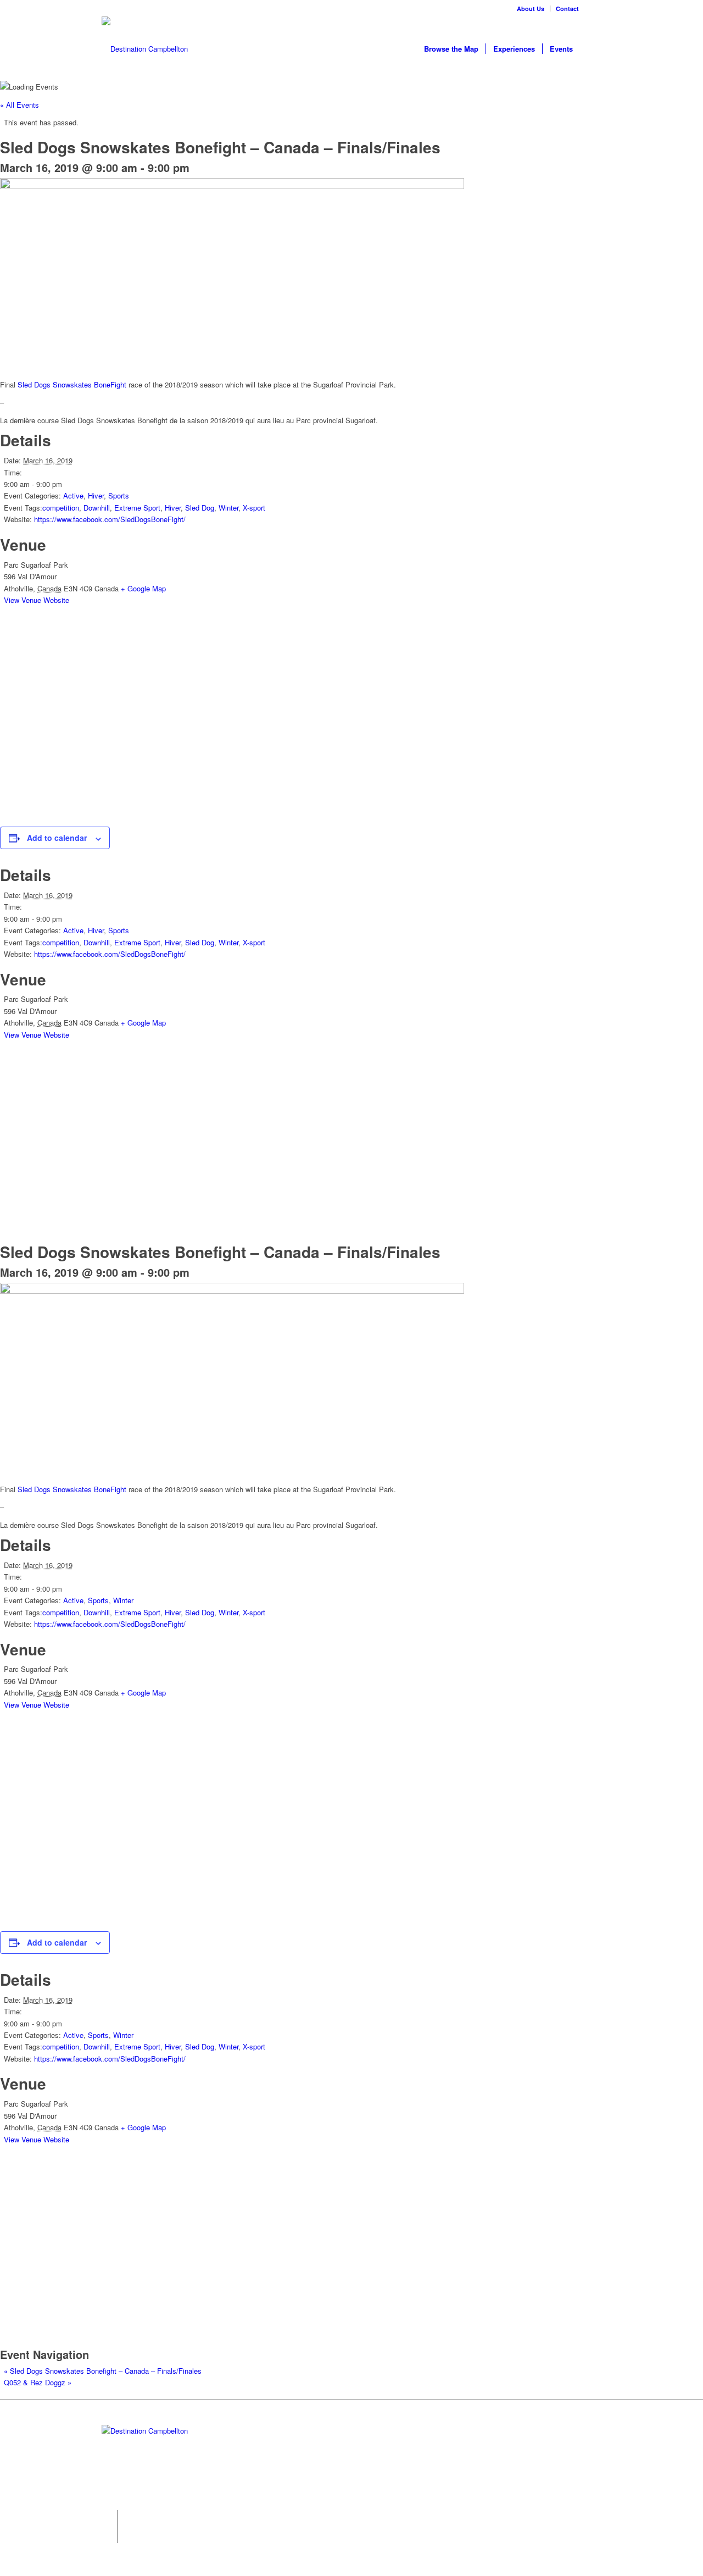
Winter (228, 508)
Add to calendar (57, 838)
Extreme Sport (137, 508)
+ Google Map (143, 588)
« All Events (19, 105)
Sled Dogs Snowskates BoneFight (72, 384)
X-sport (254, 508)
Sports (119, 495)
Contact (567, 9)
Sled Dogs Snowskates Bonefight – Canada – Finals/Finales (103, 2371)
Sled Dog (200, 508)
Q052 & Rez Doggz (38, 2382)
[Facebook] (593, 8)
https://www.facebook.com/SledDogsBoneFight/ (110, 519)
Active (73, 495)
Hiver (96, 495)
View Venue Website (37, 600)
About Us (531, 9)
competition (61, 508)
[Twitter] (110, 2518)
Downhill (97, 508)
